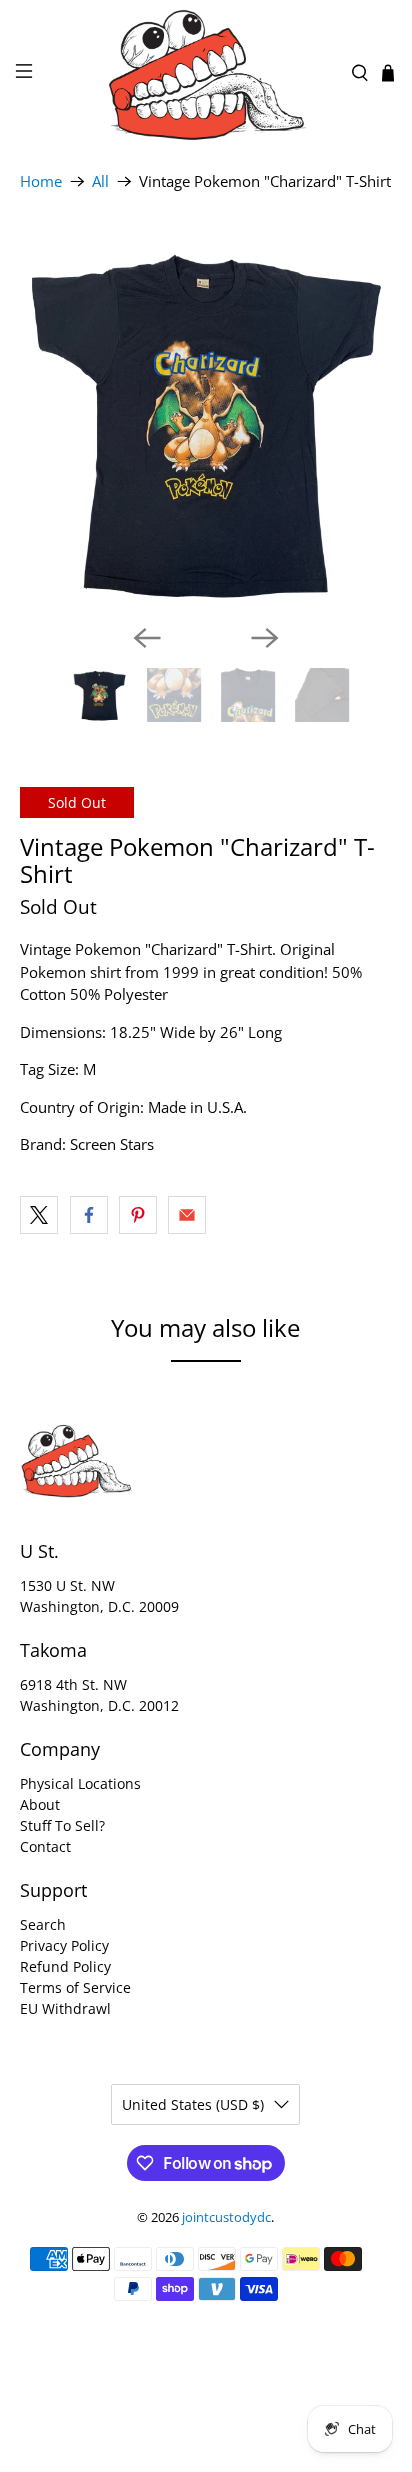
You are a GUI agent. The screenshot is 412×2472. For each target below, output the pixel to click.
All (100, 181)
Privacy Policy (64, 1945)
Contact (45, 1846)
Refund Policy (65, 1966)
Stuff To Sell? (62, 1825)
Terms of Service (75, 1987)
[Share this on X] (39, 1215)
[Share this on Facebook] (89, 1215)
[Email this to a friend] (187, 1215)
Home (41, 181)
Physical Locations (80, 1783)
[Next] (265, 638)
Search (43, 1924)
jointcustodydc (226, 2217)
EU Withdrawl (65, 2008)
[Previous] (147, 638)
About (40, 1804)
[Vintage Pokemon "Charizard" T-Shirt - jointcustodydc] (205, 421)
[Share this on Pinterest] (138, 1215)
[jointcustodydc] (206, 73)
